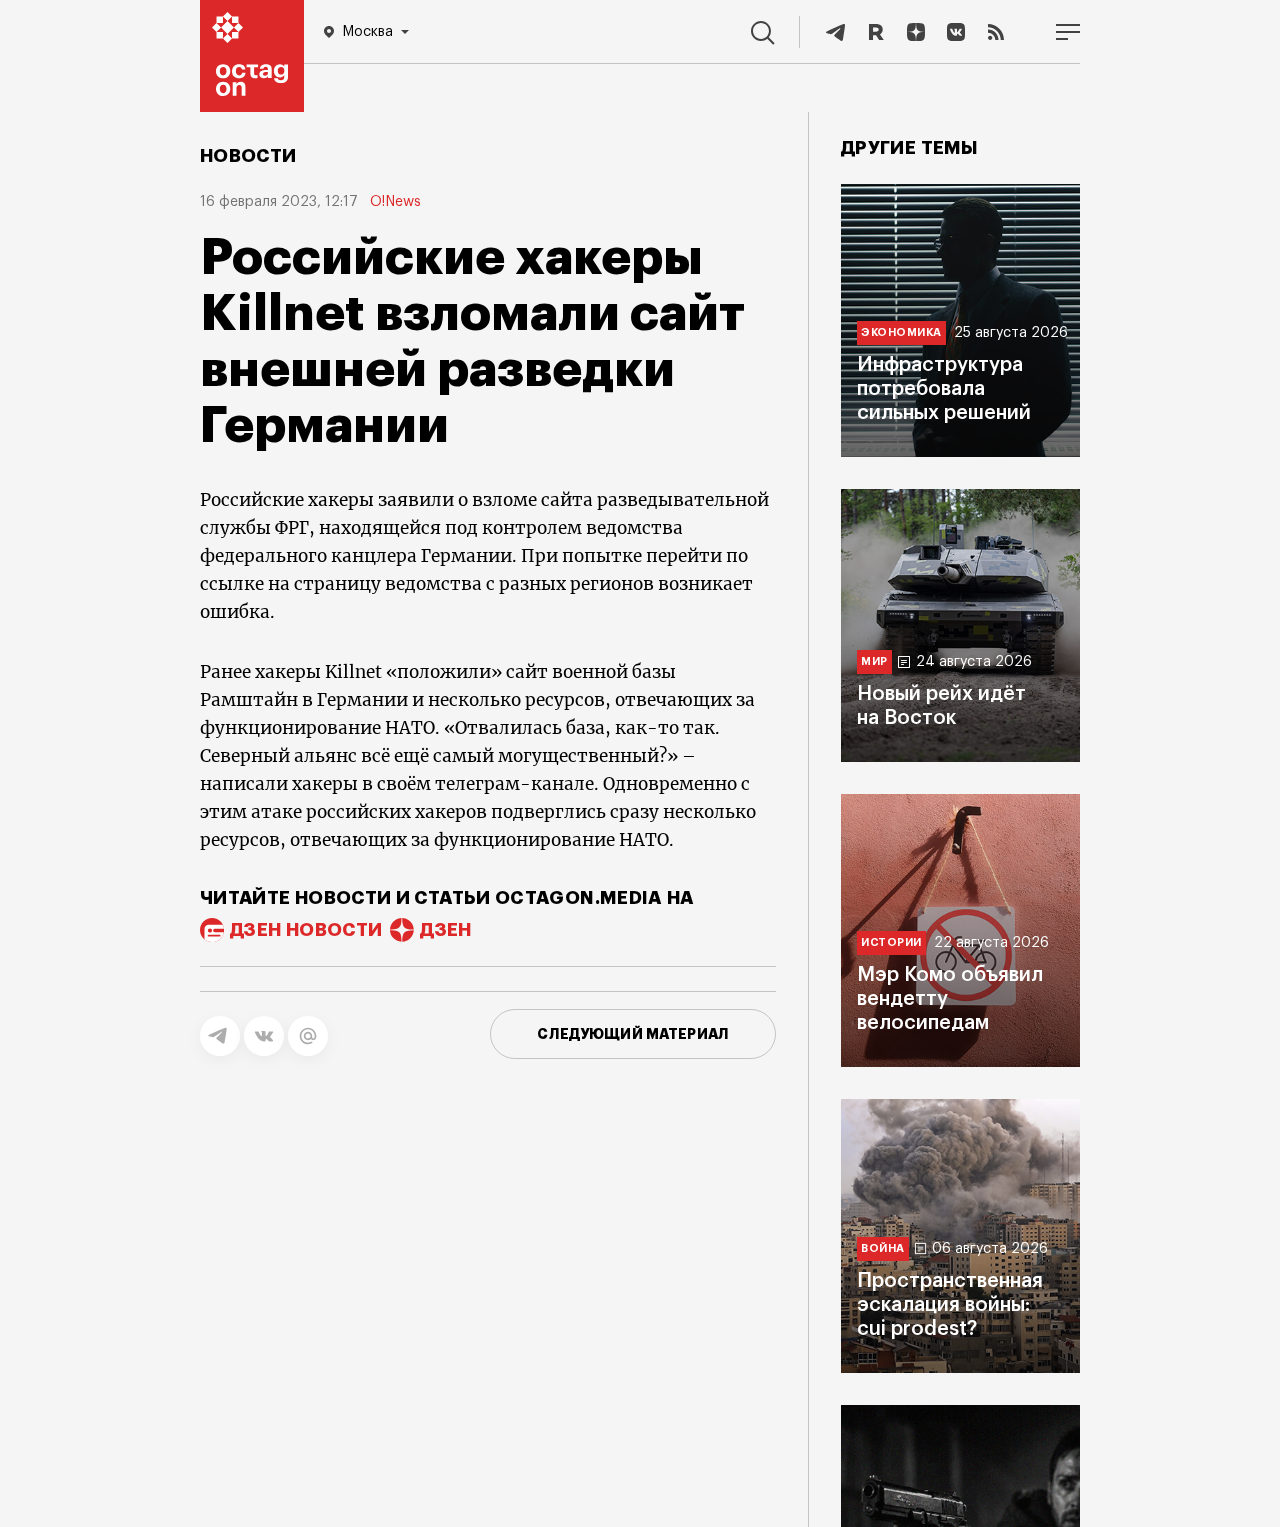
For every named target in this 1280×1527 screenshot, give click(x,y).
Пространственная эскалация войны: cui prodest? (950, 1305)
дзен (445, 930)
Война (883, 1248)
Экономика (901, 332)
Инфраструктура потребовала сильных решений (944, 389)
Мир (874, 661)
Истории (891, 942)
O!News (395, 202)
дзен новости (306, 930)
